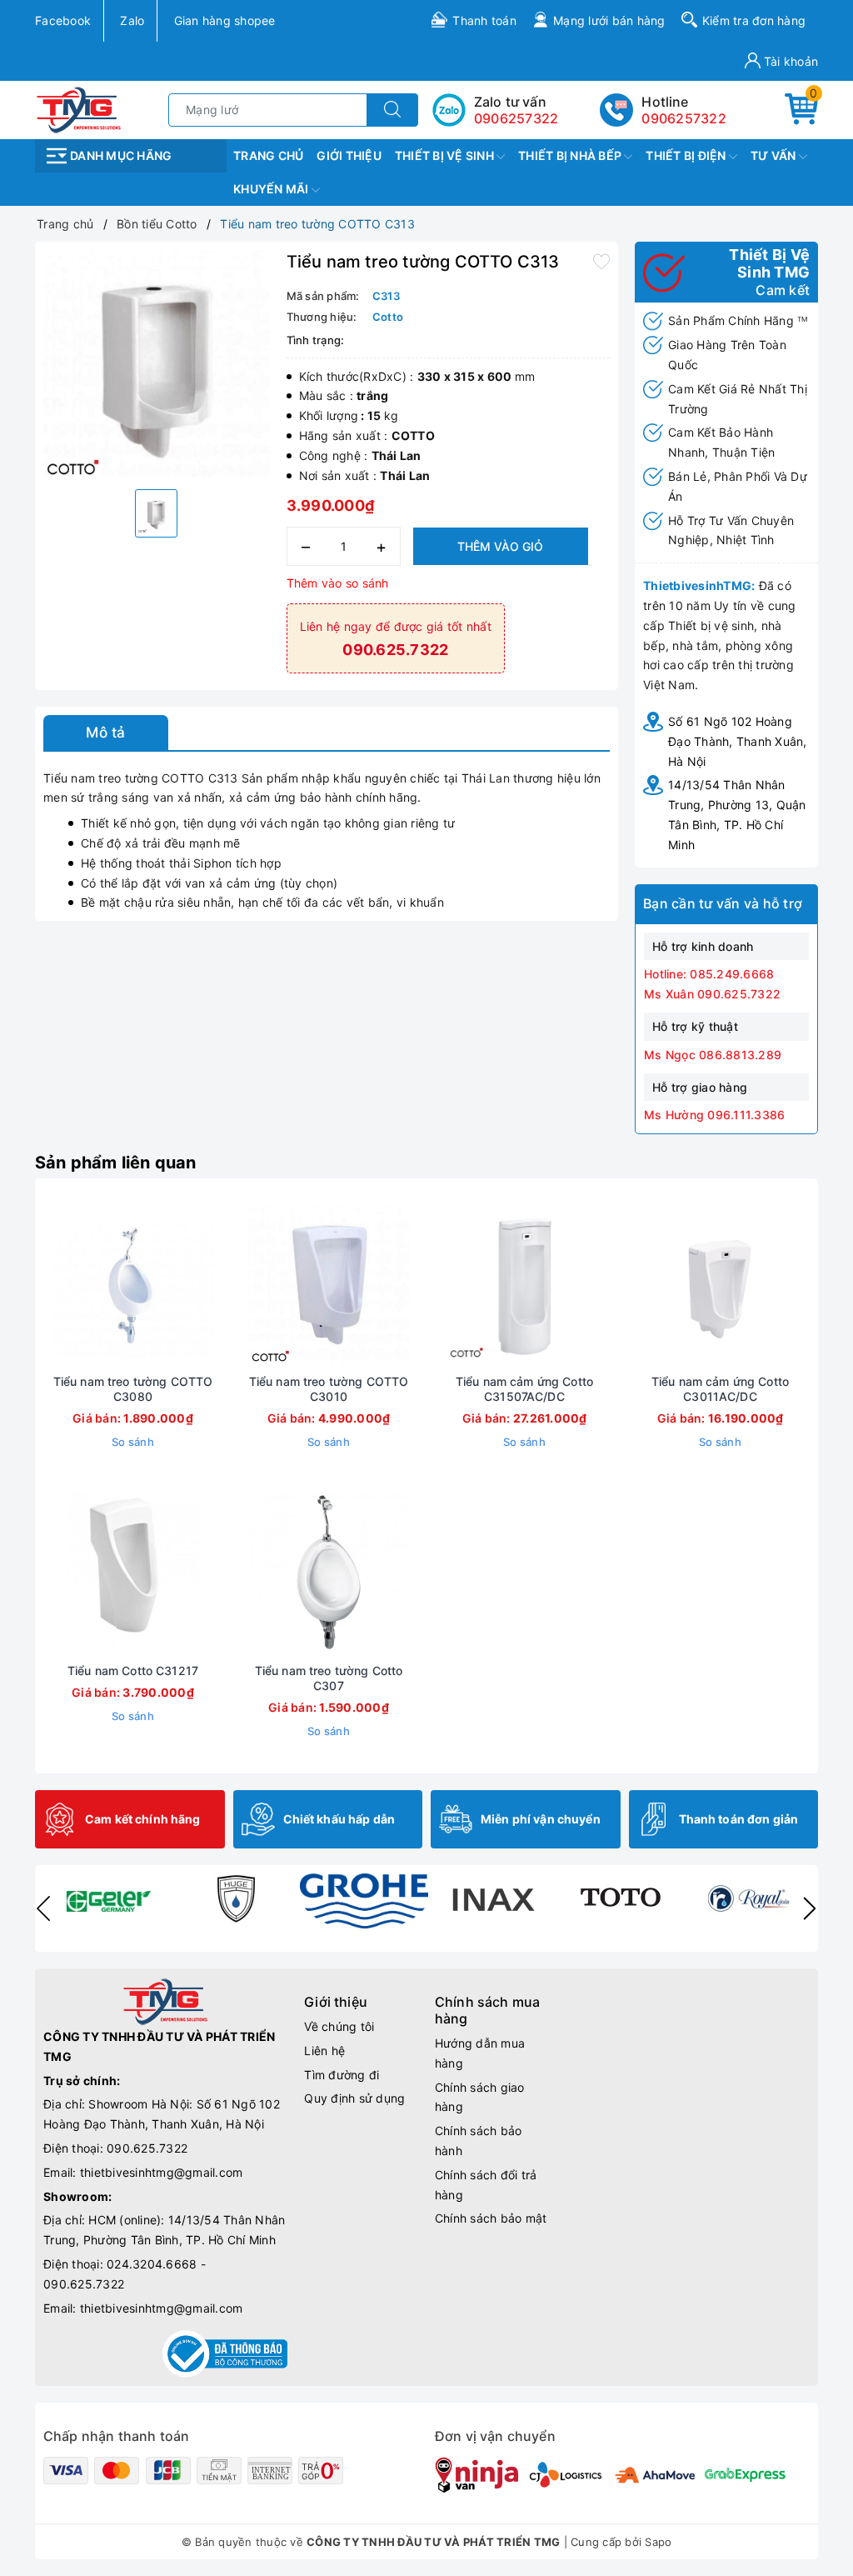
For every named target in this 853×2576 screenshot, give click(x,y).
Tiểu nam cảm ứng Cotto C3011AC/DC (720, 1389)
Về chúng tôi (339, 2026)
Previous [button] (43, 1908)
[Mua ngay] (55, 1283)
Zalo (132, 20)
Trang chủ (268, 155)
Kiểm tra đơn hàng (754, 20)
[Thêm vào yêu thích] (601, 260)
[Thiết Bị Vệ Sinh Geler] (107, 1898)
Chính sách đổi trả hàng (486, 2185)
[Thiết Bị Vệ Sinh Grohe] (364, 1901)
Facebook (63, 20)
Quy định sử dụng (354, 2098)
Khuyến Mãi (272, 189)
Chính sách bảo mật (491, 2218)
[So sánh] (212, 1283)
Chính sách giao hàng (480, 2097)
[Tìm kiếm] (392, 110)
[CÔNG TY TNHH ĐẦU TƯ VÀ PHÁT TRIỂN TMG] (79, 109)
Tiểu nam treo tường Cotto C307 (329, 1678)
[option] (157, 363)
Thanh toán (484, 20)
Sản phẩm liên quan (116, 1163)
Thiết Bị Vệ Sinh (446, 155)
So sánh (133, 1442)
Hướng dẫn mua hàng (480, 2053)
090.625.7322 (147, 2148)
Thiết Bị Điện (687, 155)
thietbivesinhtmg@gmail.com (162, 2172)
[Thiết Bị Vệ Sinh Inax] (492, 1898)
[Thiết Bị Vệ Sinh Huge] (236, 1898)
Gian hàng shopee (225, 20)
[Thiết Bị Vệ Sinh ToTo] (621, 1898)
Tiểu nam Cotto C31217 (133, 1671)
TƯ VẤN (775, 155)
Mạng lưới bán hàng (609, 20)
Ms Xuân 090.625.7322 (712, 994)
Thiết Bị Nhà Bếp (571, 155)
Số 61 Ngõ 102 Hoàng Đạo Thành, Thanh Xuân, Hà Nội (738, 741)
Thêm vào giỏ (500, 546)
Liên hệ (324, 2051)
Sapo (658, 2542)
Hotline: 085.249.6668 (709, 974)
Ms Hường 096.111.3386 (714, 1115)
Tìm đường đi (342, 2075)
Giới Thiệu (349, 155)
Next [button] (810, 1908)
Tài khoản (790, 61)
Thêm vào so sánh (338, 583)
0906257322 (684, 118)
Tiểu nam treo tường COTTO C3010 (329, 1389)
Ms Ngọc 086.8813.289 (713, 1055)
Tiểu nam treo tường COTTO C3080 (133, 1389)
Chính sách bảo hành (479, 2141)
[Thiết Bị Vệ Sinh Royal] (749, 1898)
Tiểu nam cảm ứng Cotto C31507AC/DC (524, 1389)
